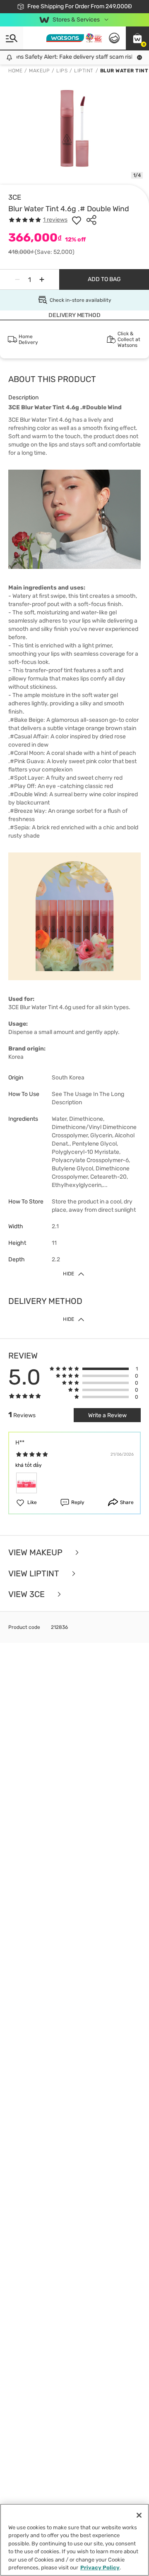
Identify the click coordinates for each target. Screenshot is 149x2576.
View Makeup (36, 1553)
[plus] (42, 279)
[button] (137, 38)
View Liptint (35, 1574)
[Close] (139, 2515)
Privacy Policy (100, 2568)
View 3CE (28, 1594)
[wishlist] (77, 220)
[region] (74, 2540)
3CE (15, 197)
